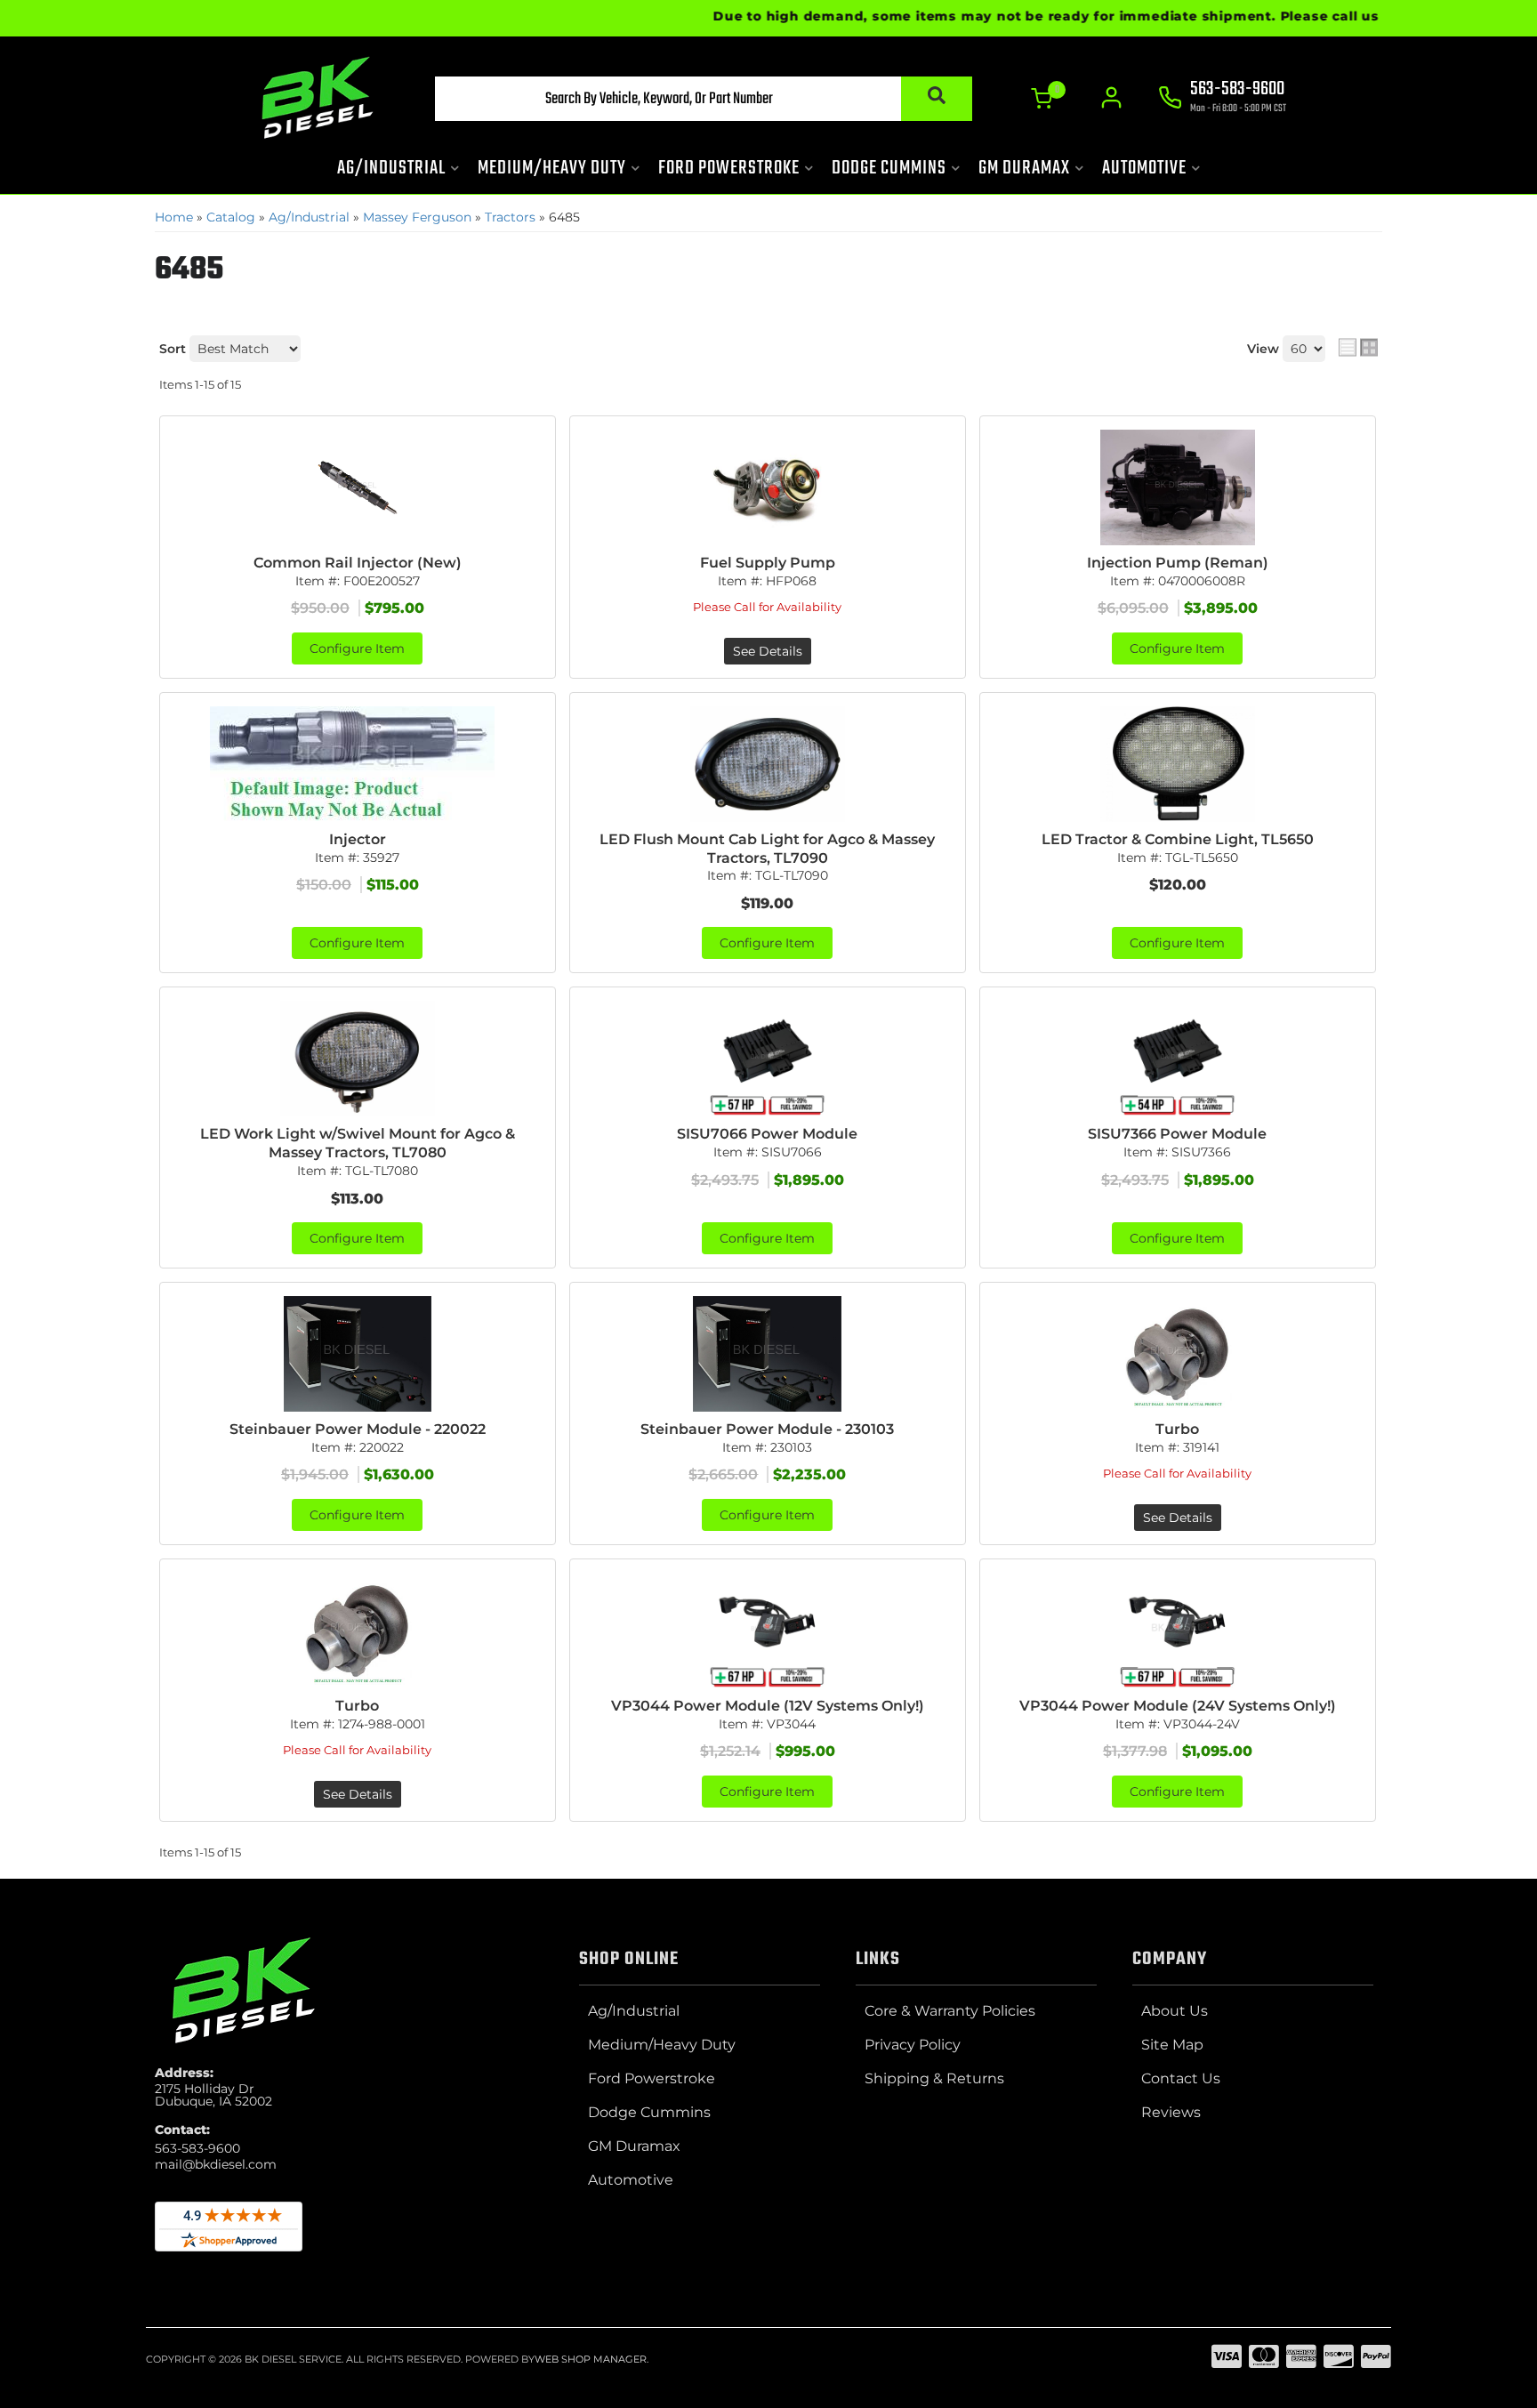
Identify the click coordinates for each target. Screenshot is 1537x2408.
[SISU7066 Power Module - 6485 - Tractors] (768, 1059)
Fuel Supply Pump (768, 563)
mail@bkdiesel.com (216, 2164)
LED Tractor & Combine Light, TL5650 (1178, 839)
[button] (704, 99)
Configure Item (357, 648)
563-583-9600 (197, 2148)
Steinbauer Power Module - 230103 (767, 1429)
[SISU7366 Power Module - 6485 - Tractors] (1178, 1059)
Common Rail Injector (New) (358, 563)
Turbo (1177, 1429)
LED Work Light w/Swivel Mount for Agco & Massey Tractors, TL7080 (358, 1143)
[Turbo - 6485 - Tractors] (1178, 1354)
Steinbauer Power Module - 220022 (358, 1429)
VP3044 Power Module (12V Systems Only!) (768, 1706)
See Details (768, 651)
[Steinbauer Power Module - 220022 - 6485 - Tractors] (358, 1354)
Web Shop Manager (591, 2359)
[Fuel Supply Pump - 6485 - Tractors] (768, 487)
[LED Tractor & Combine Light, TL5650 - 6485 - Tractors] (1178, 764)
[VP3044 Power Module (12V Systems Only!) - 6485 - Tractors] (768, 1631)
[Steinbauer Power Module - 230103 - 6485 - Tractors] (768, 1354)
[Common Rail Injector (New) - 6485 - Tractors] (358, 487)
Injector (358, 839)
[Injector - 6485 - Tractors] (358, 764)
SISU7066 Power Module (767, 1134)
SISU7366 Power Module (1177, 1134)
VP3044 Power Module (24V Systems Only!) (1178, 1706)
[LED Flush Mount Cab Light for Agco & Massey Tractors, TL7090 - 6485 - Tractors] (768, 764)
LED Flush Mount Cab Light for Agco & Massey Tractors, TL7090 (767, 849)
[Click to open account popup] (1111, 98)
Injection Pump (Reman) (1178, 563)
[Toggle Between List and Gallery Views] (1358, 347)
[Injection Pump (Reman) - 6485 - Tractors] (1178, 487)
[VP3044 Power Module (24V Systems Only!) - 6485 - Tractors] (1178, 1631)
